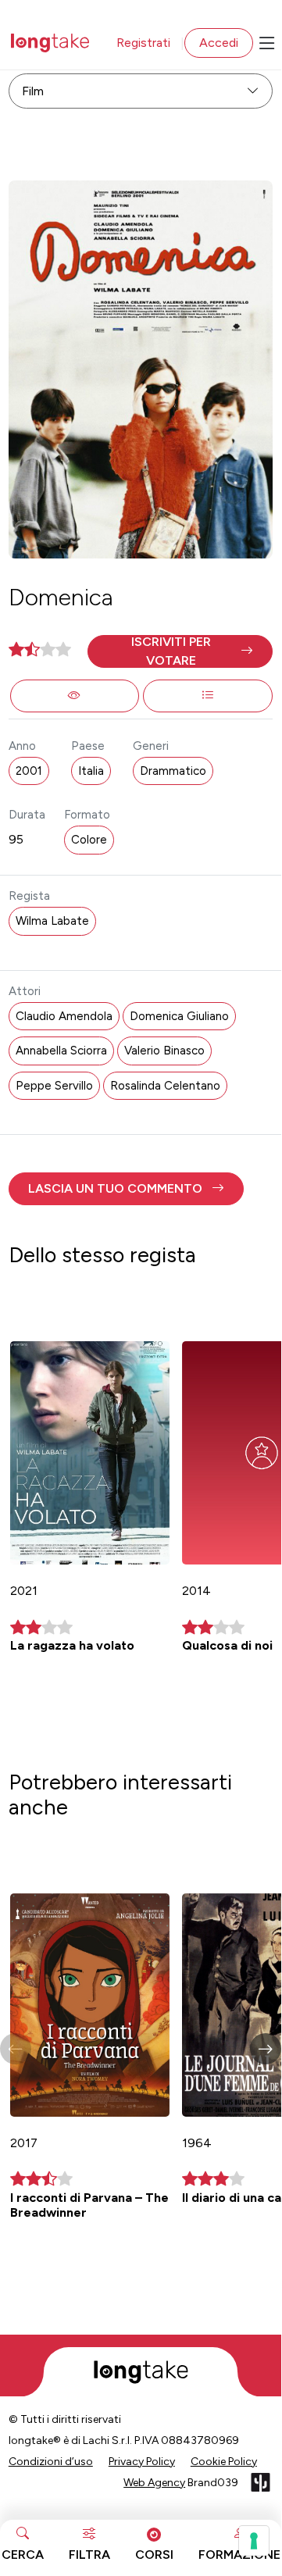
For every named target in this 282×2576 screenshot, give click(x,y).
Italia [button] (91, 771)
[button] (180, 651)
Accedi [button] (219, 43)
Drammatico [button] (173, 771)
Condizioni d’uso (51, 2462)
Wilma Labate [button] (52, 921)
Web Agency (154, 2483)
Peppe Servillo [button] (54, 1086)
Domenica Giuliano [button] (179, 1016)
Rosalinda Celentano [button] (165, 1086)
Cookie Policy (224, 2462)
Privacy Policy (142, 2462)
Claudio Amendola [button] (64, 1016)
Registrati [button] (143, 43)
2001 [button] (29, 771)
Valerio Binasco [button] (164, 1051)
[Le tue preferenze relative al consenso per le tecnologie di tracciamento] (254, 2541)
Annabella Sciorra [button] (61, 1051)
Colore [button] (89, 840)
